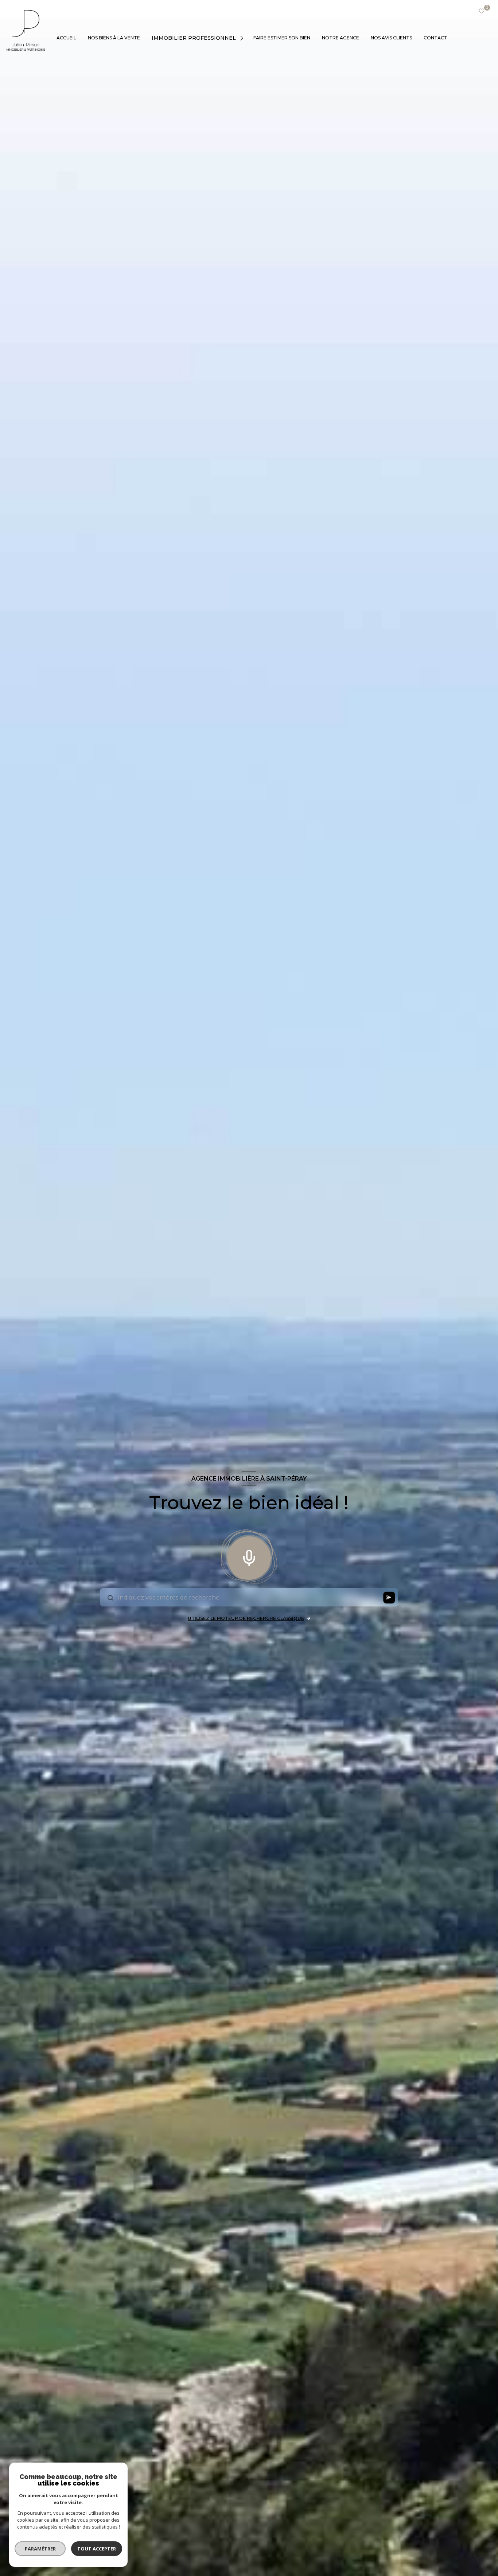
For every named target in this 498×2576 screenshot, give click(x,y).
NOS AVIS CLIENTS (391, 38)
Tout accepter (97, 2549)
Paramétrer (40, 2549)
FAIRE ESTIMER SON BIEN (282, 38)
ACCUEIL (66, 38)
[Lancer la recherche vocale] (249, 1556)
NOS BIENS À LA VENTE (114, 38)
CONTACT (435, 38)
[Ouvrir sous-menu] (243, 38)
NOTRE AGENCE (341, 38)
